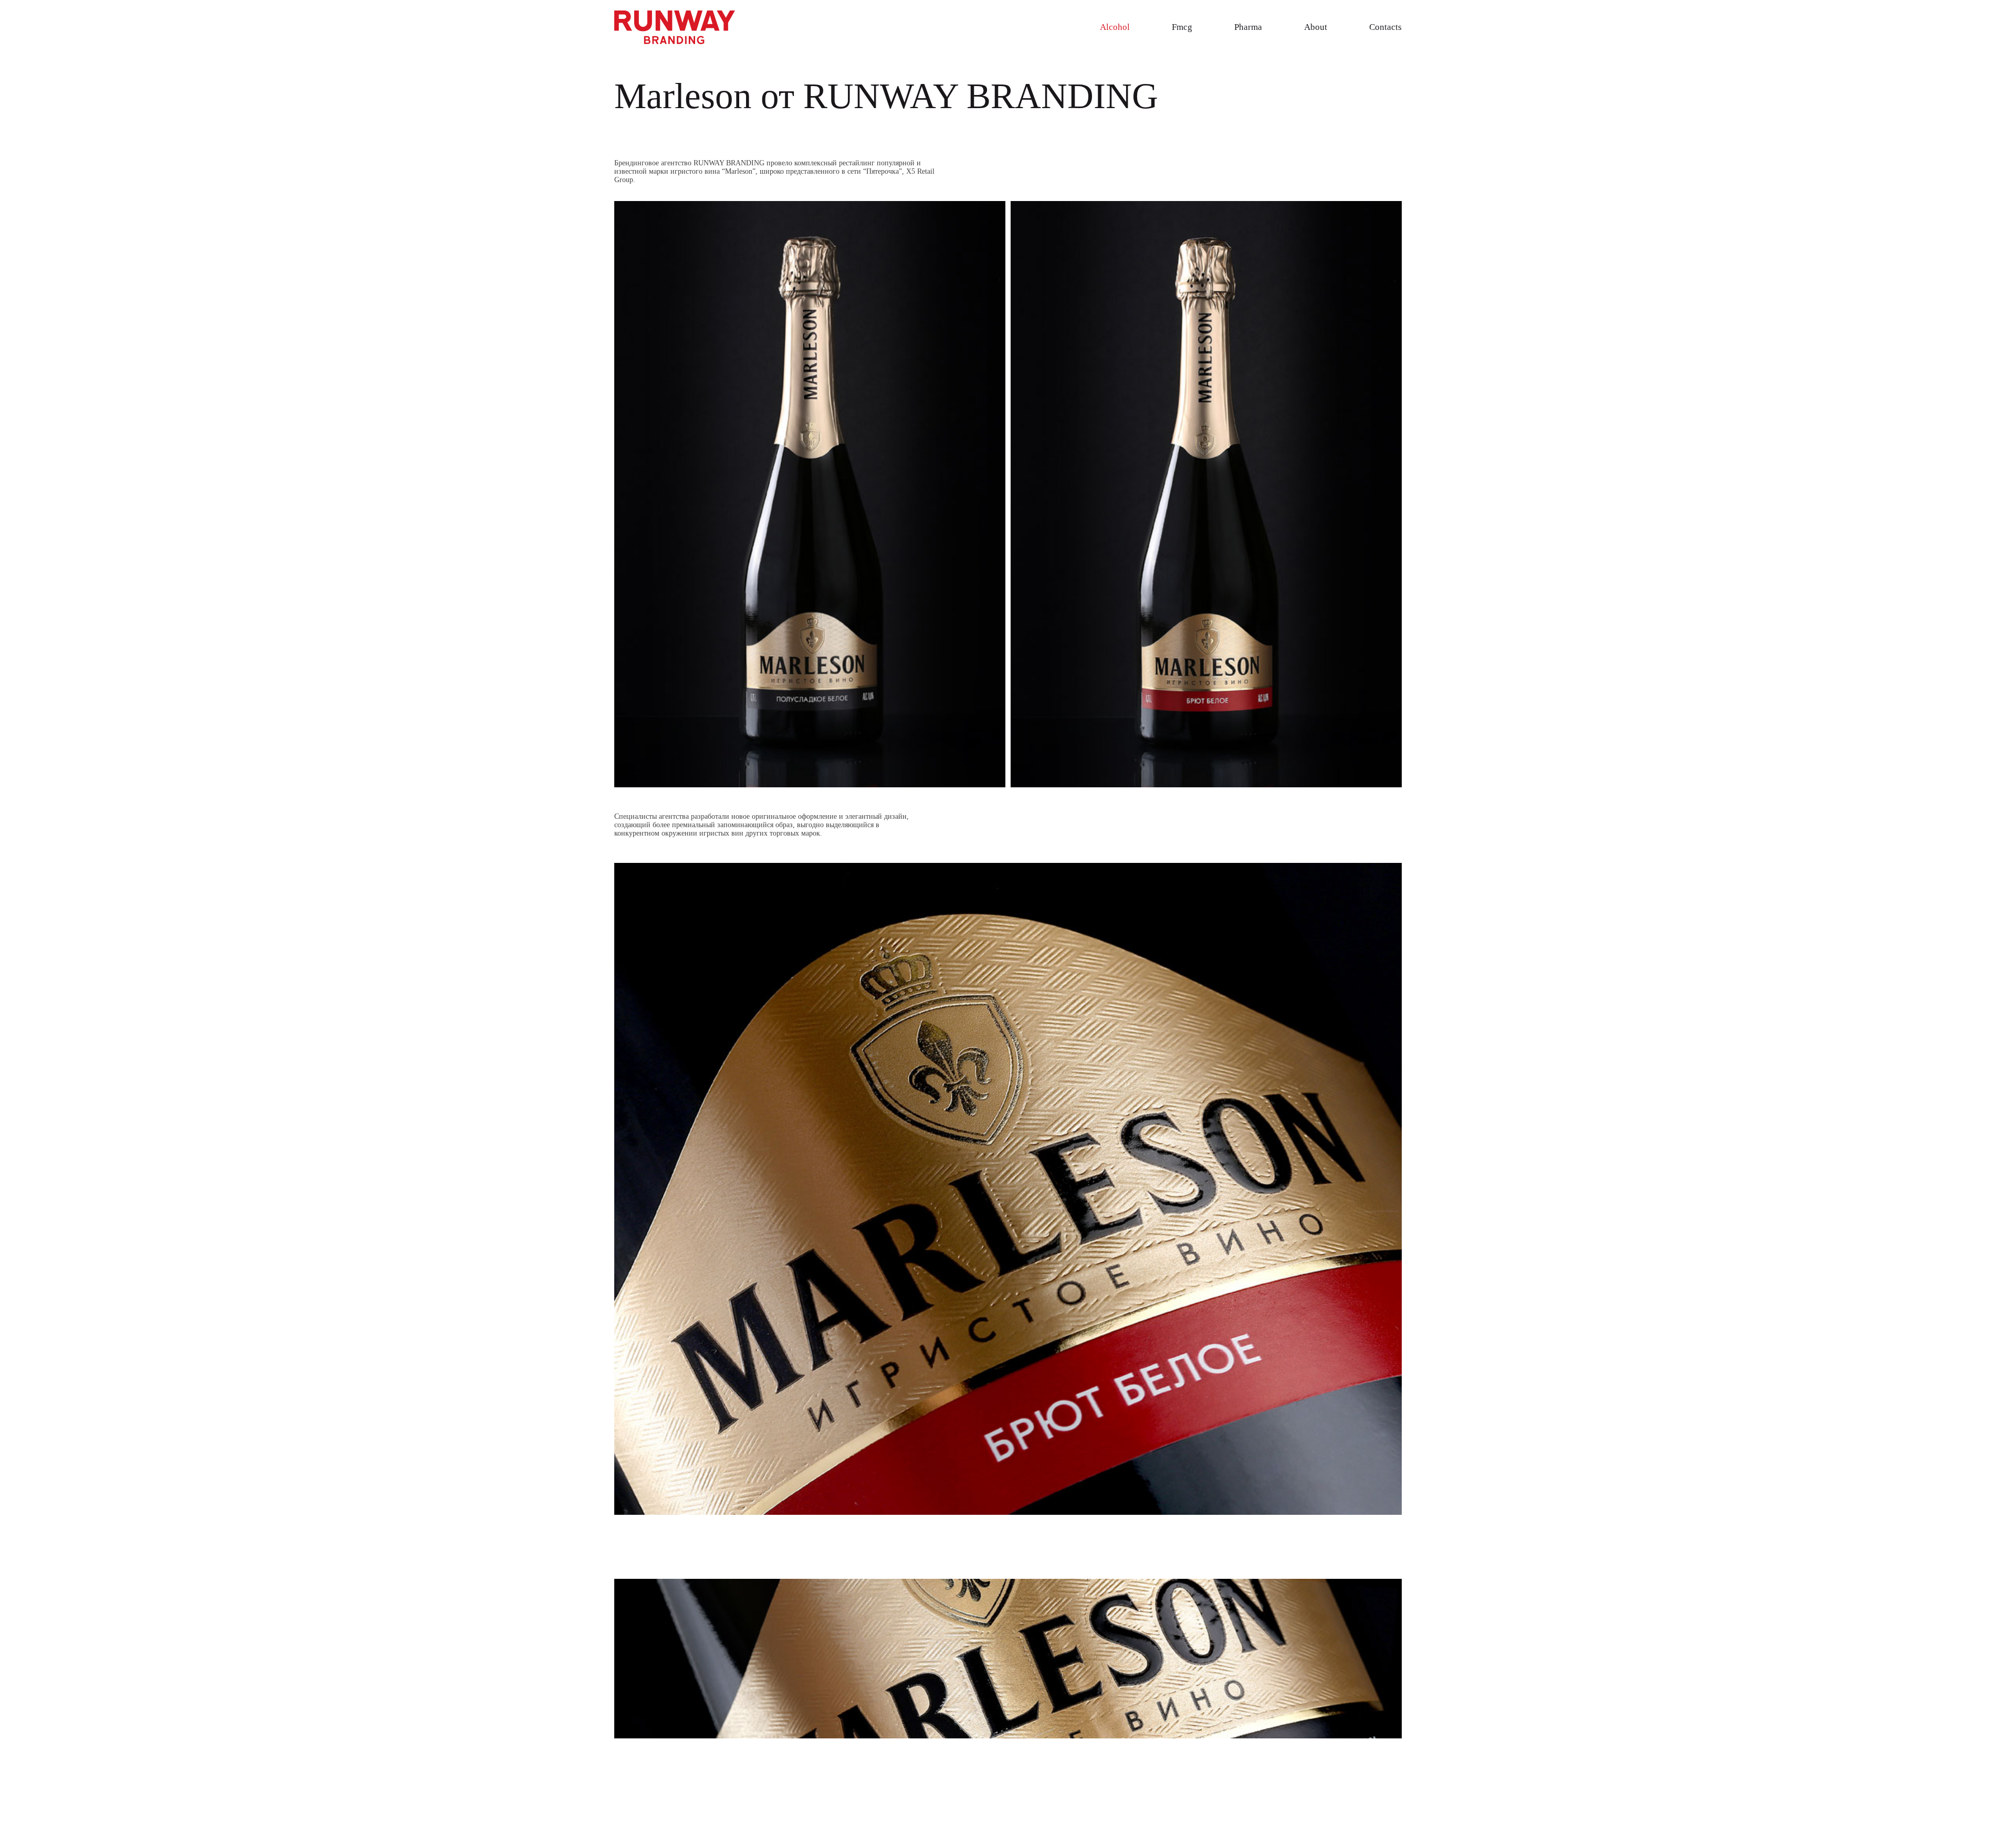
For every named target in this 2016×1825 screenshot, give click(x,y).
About (1316, 27)
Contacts (1385, 27)
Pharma (1248, 27)
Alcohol (1115, 27)
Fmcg (1182, 27)
